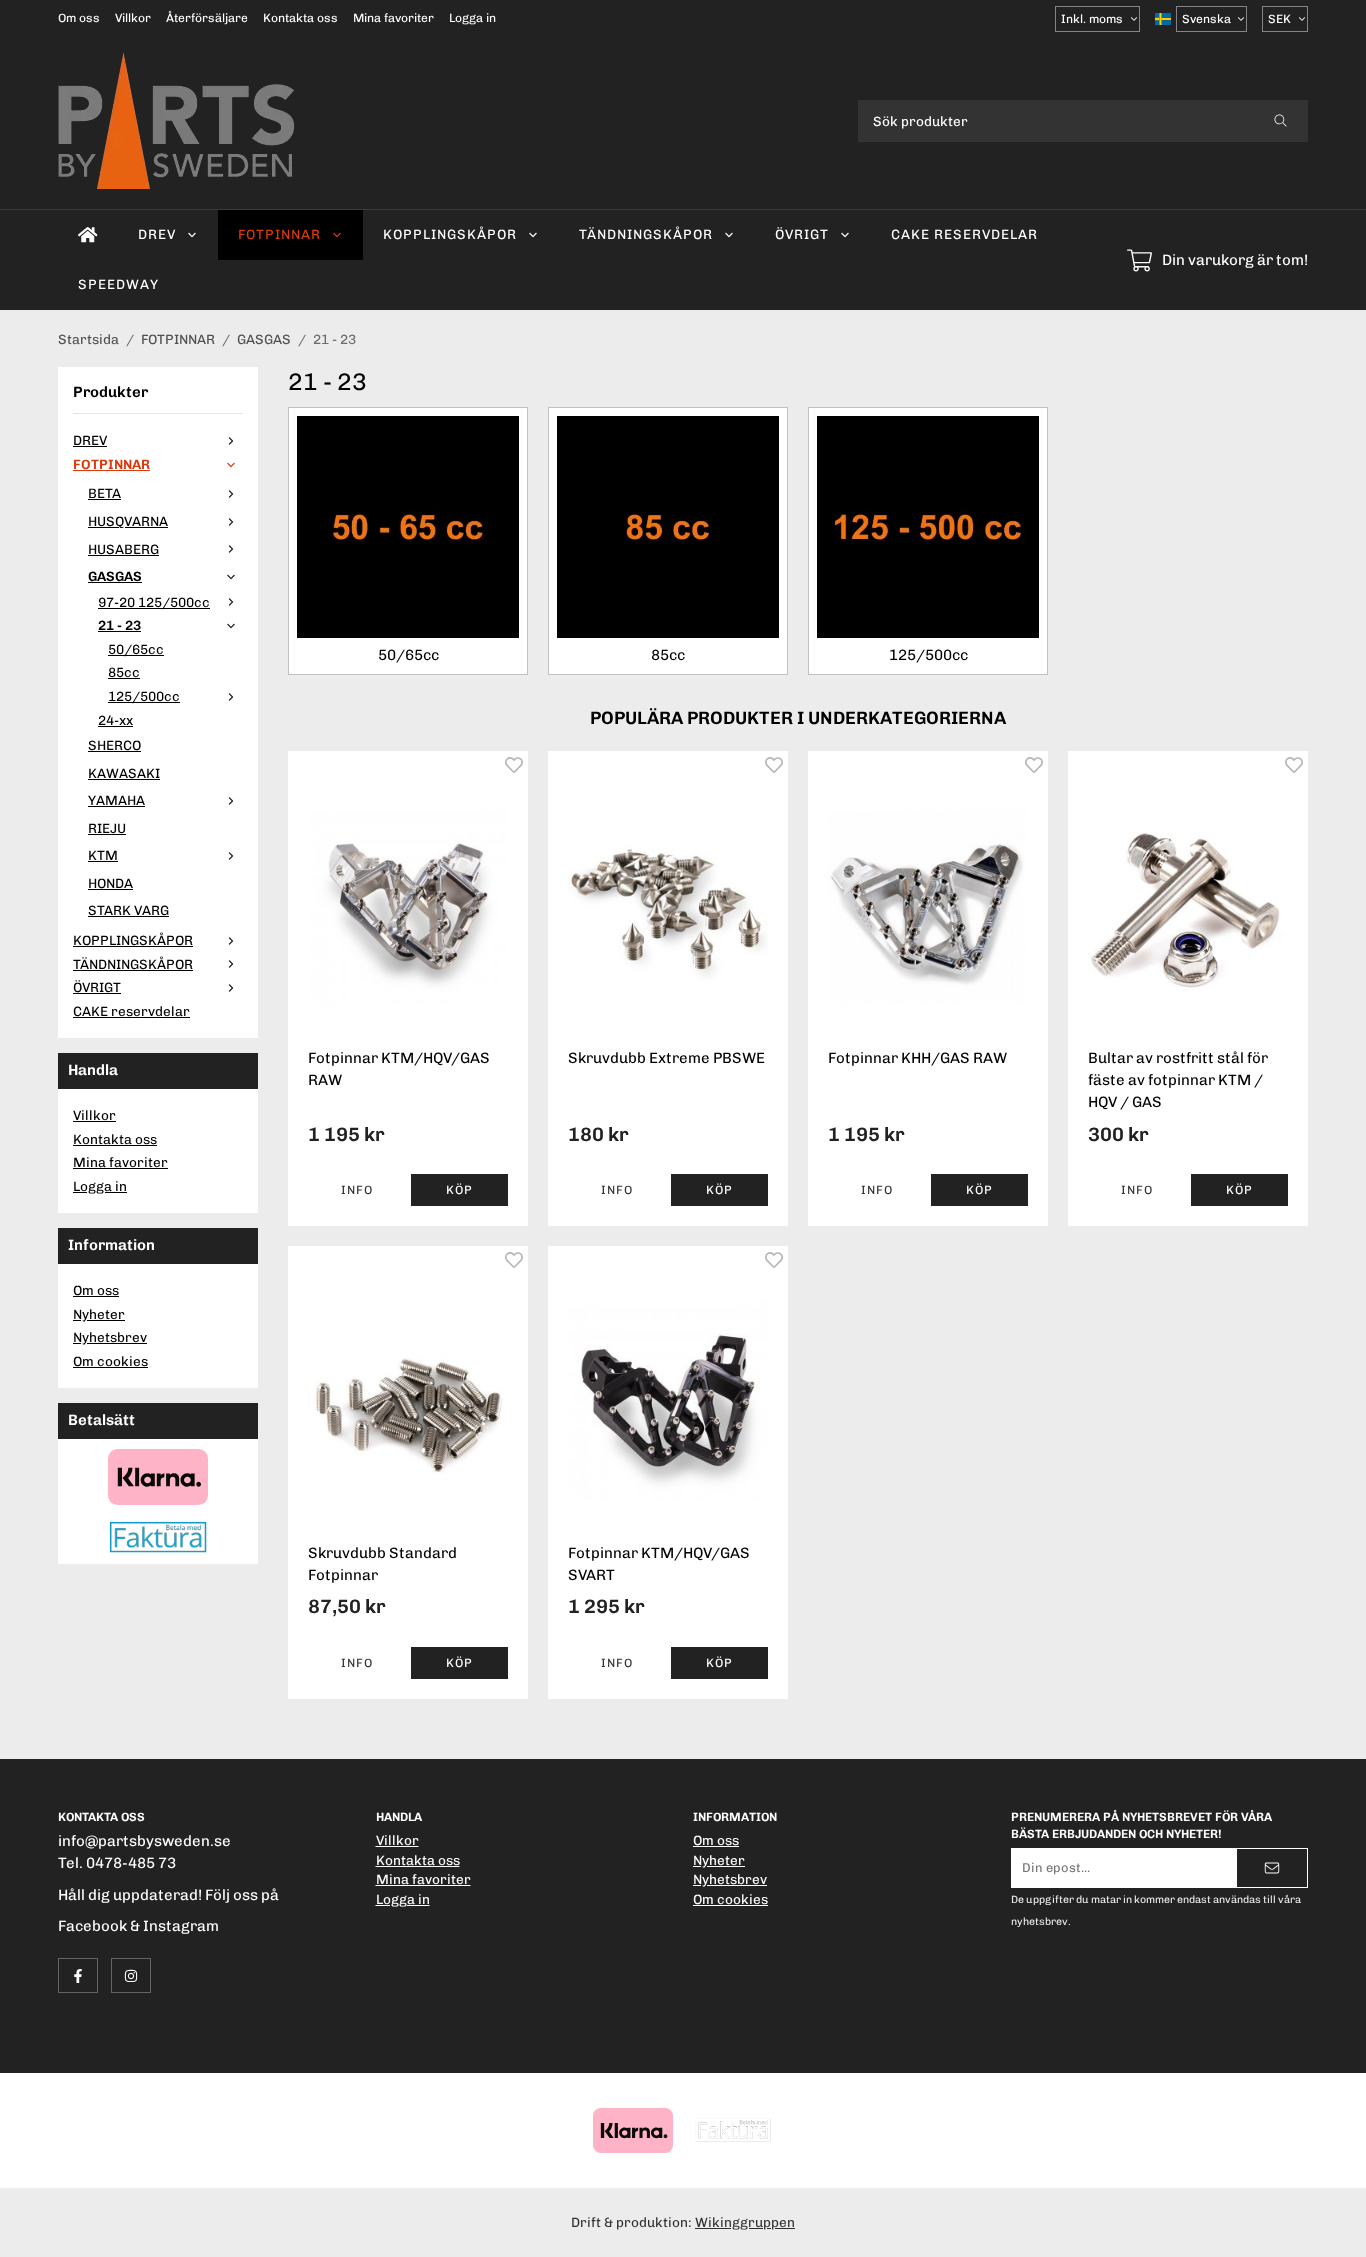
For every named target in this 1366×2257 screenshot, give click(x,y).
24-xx (115, 720)
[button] (459, 1190)
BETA (104, 493)
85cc (124, 672)
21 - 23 (119, 625)
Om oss (79, 18)
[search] (1280, 121)
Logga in (472, 18)
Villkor (133, 18)
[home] (88, 235)
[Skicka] (1272, 1868)
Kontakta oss (300, 18)
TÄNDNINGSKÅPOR (646, 234)
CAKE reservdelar (964, 234)
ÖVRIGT (802, 234)
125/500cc (144, 696)
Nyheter (99, 1314)
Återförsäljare (207, 18)
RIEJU (107, 828)
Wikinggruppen (745, 2222)
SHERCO (114, 745)
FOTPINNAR (279, 234)
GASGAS (115, 576)
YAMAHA (116, 800)
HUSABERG (123, 549)
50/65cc (136, 649)
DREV (157, 234)
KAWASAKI (124, 773)
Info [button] (357, 1190)
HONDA (110, 883)
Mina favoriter (393, 18)
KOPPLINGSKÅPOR (450, 234)
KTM (103, 855)
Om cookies (110, 1361)
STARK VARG (128, 910)
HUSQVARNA (128, 521)
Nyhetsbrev (110, 1337)
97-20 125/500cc (154, 602)
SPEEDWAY (118, 284)
